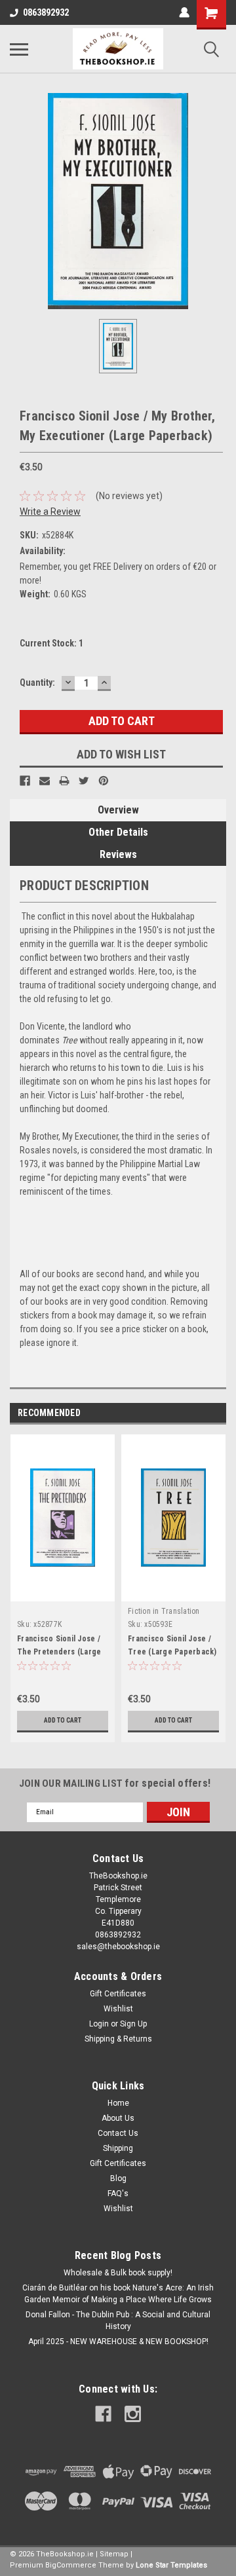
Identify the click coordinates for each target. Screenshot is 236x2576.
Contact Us (118, 2133)
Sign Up (133, 2024)
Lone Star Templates (171, 2565)
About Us (118, 2118)
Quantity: (37, 682)
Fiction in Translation (164, 1611)
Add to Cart (63, 1720)
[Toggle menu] (19, 49)
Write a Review (50, 512)
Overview (118, 810)
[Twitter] (84, 781)
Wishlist (118, 2009)
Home (118, 2103)
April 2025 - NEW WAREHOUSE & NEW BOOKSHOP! (118, 2342)
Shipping (118, 2148)
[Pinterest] (104, 781)
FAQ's (118, 2193)
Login (99, 2024)
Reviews (118, 854)
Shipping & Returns (118, 2039)
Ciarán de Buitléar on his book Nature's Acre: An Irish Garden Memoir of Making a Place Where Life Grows (118, 2294)
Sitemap (114, 2554)
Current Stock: (51, 643)
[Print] (64, 781)
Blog (118, 2178)
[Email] (45, 781)
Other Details (118, 832)
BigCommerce (71, 2565)
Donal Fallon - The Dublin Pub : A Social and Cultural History (118, 2321)
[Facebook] (25, 781)
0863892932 (46, 12)
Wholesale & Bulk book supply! (118, 2273)
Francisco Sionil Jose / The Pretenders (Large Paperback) (59, 1652)
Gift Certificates (118, 1994)
